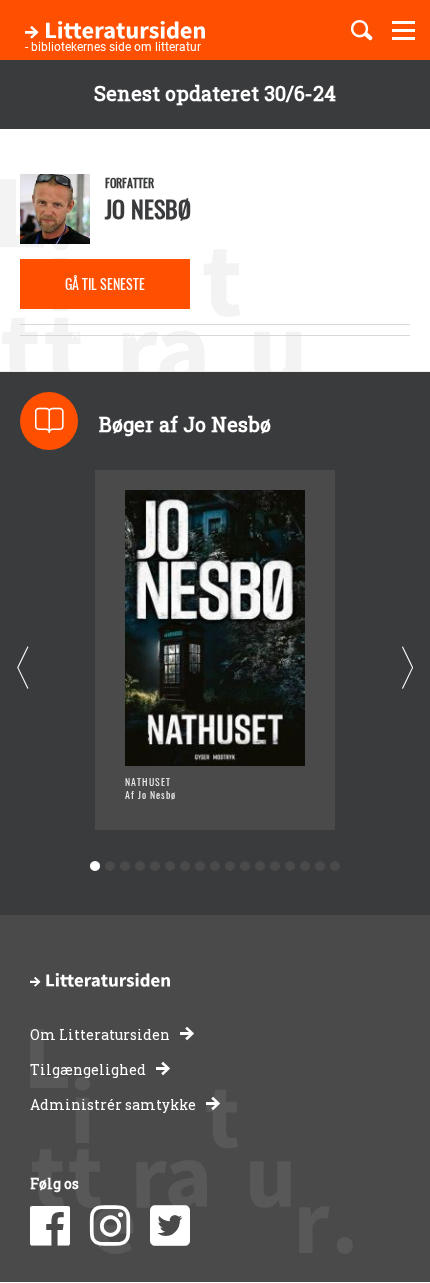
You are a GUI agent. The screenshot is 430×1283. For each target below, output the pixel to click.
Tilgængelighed (88, 1069)
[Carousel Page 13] (275, 866)
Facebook (50, 1226)
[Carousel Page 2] (110, 866)
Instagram (110, 1226)
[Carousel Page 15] (305, 866)
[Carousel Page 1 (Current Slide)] (95, 866)
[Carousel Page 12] (260, 866)
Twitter (170, 1226)
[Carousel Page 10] (230, 866)
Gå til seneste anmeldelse (105, 291)
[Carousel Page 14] (290, 866)
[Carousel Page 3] (125, 866)
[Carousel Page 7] (185, 866)
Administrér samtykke (113, 1104)
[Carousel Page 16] (320, 866)
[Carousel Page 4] (140, 866)
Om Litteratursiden (100, 1034)
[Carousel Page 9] (215, 866)
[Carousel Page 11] (245, 866)
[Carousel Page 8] (200, 866)
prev (22, 668)
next (407, 668)
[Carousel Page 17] (335, 866)
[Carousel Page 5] (155, 866)
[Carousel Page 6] (170, 866)
